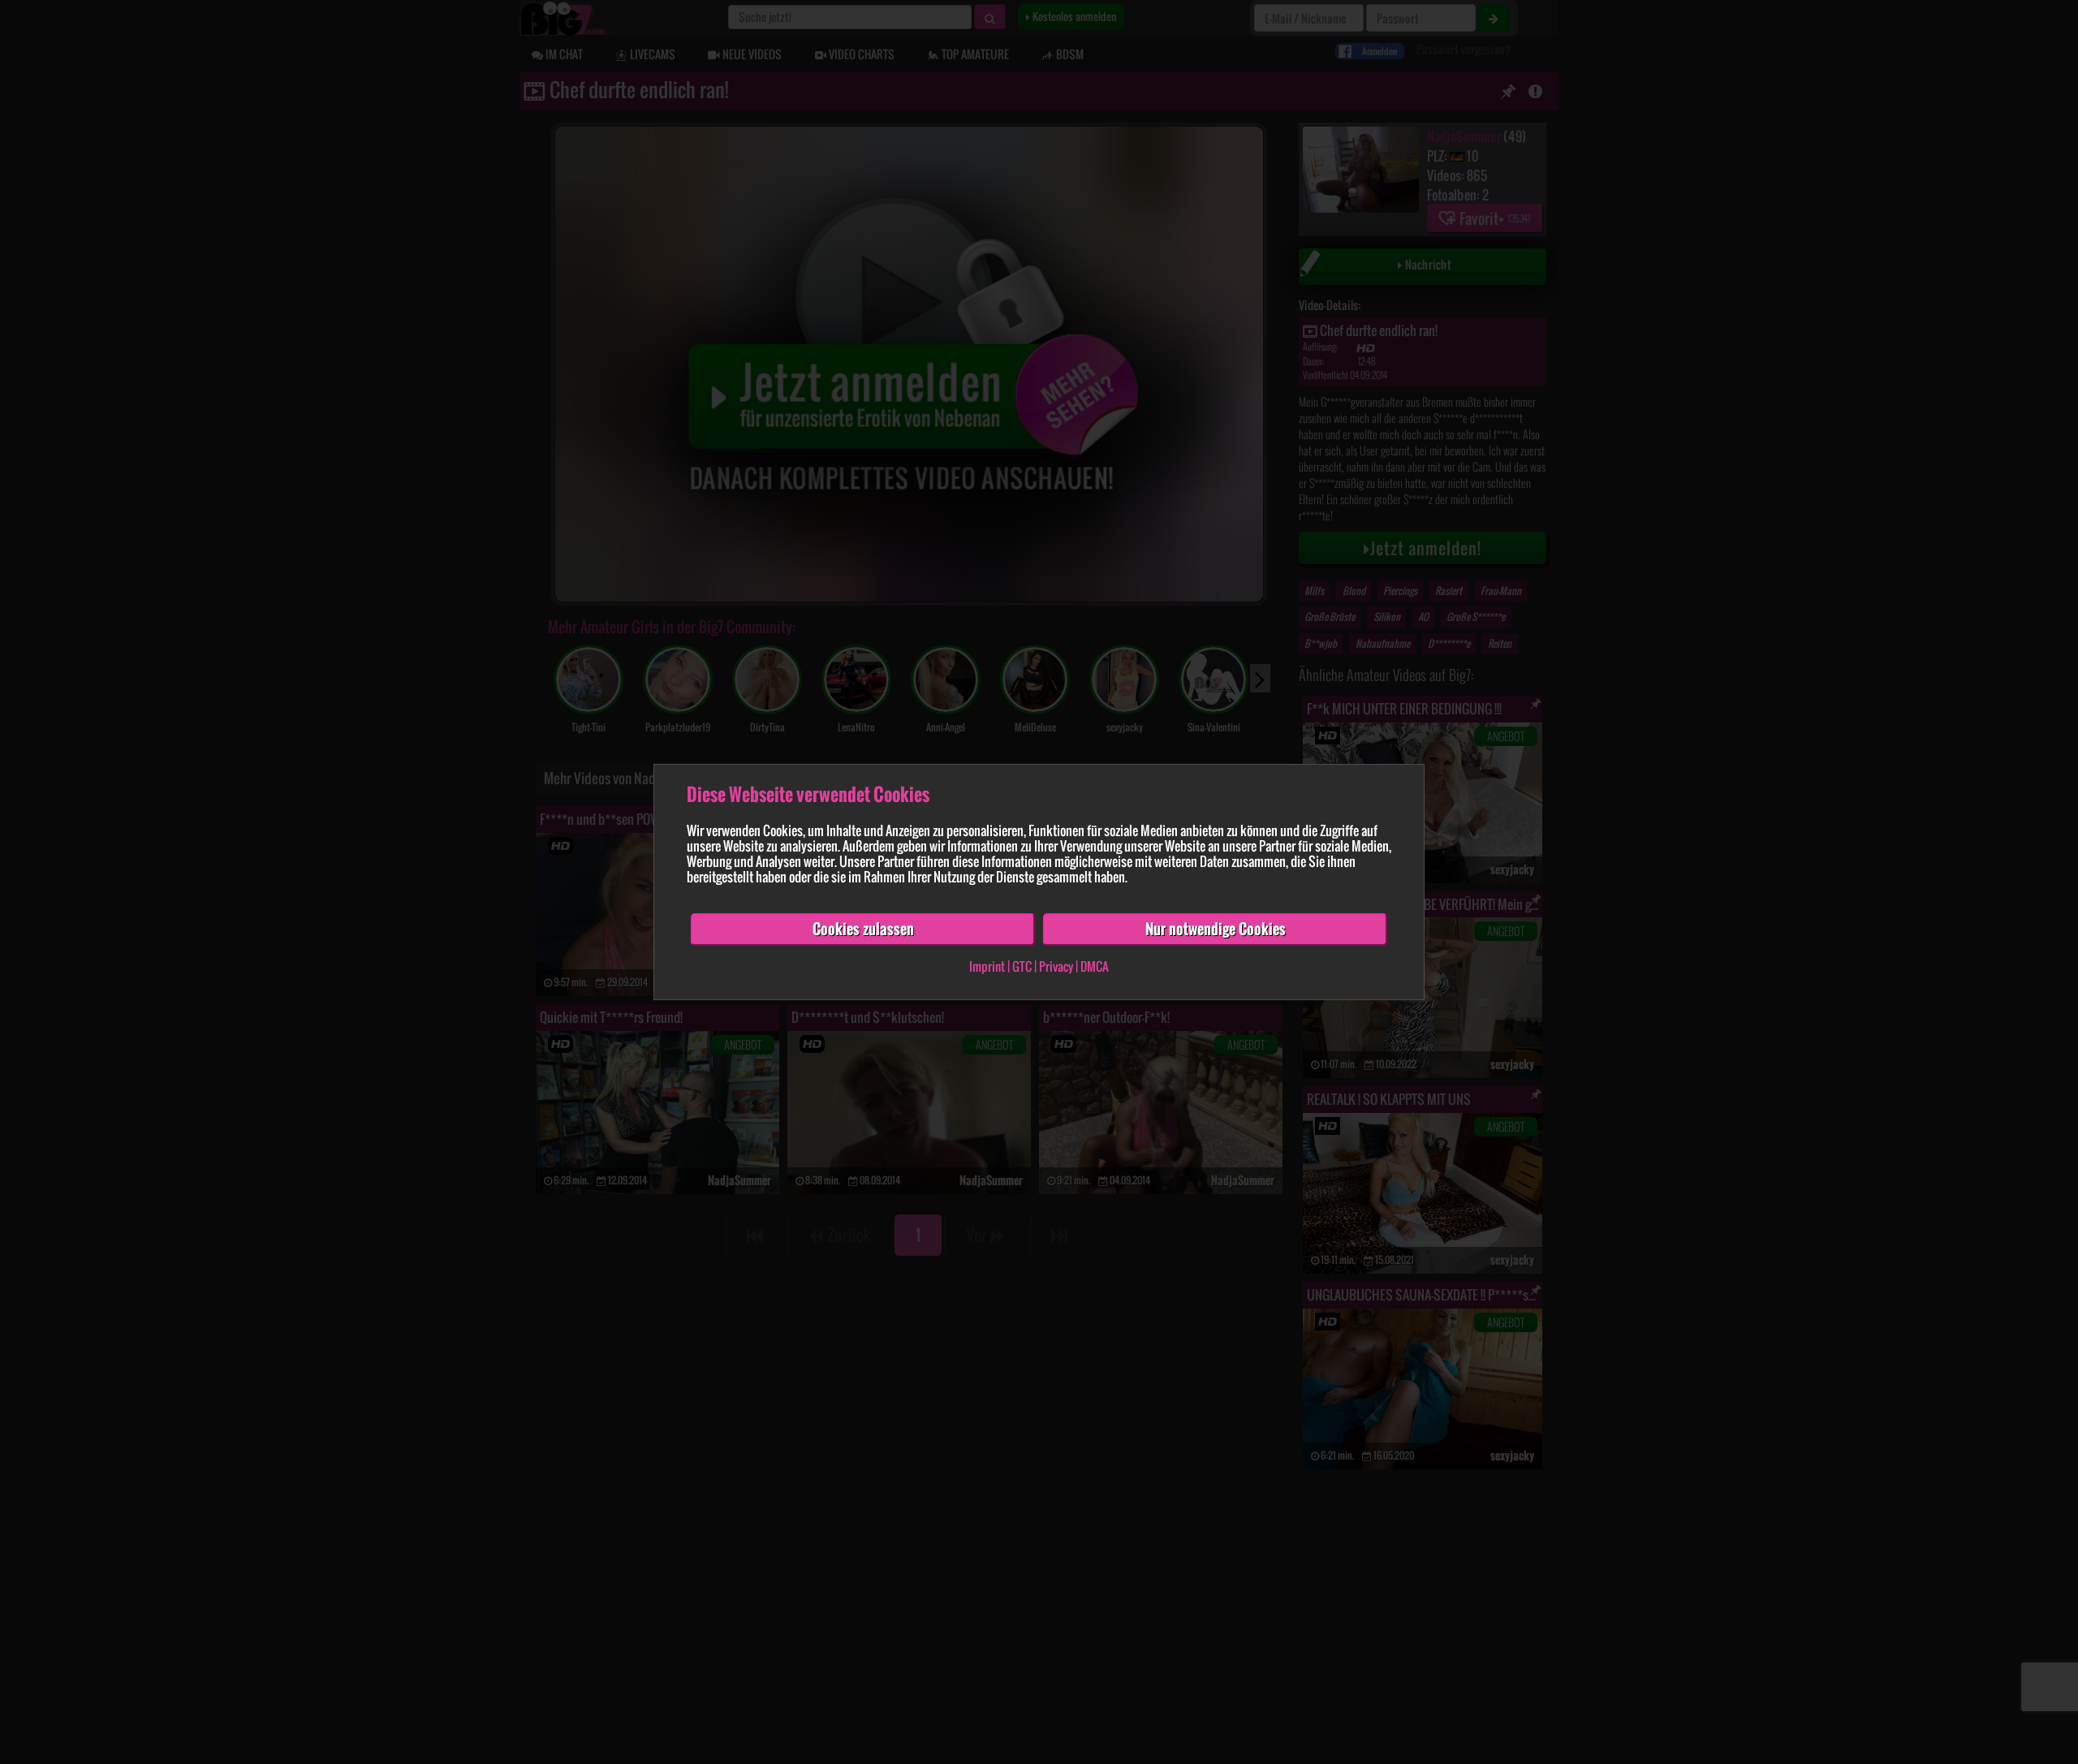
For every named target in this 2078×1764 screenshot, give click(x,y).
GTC (1022, 966)
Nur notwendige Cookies (1216, 929)
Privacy (1056, 966)
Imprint (987, 966)
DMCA (1095, 966)
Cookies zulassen (863, 929)
